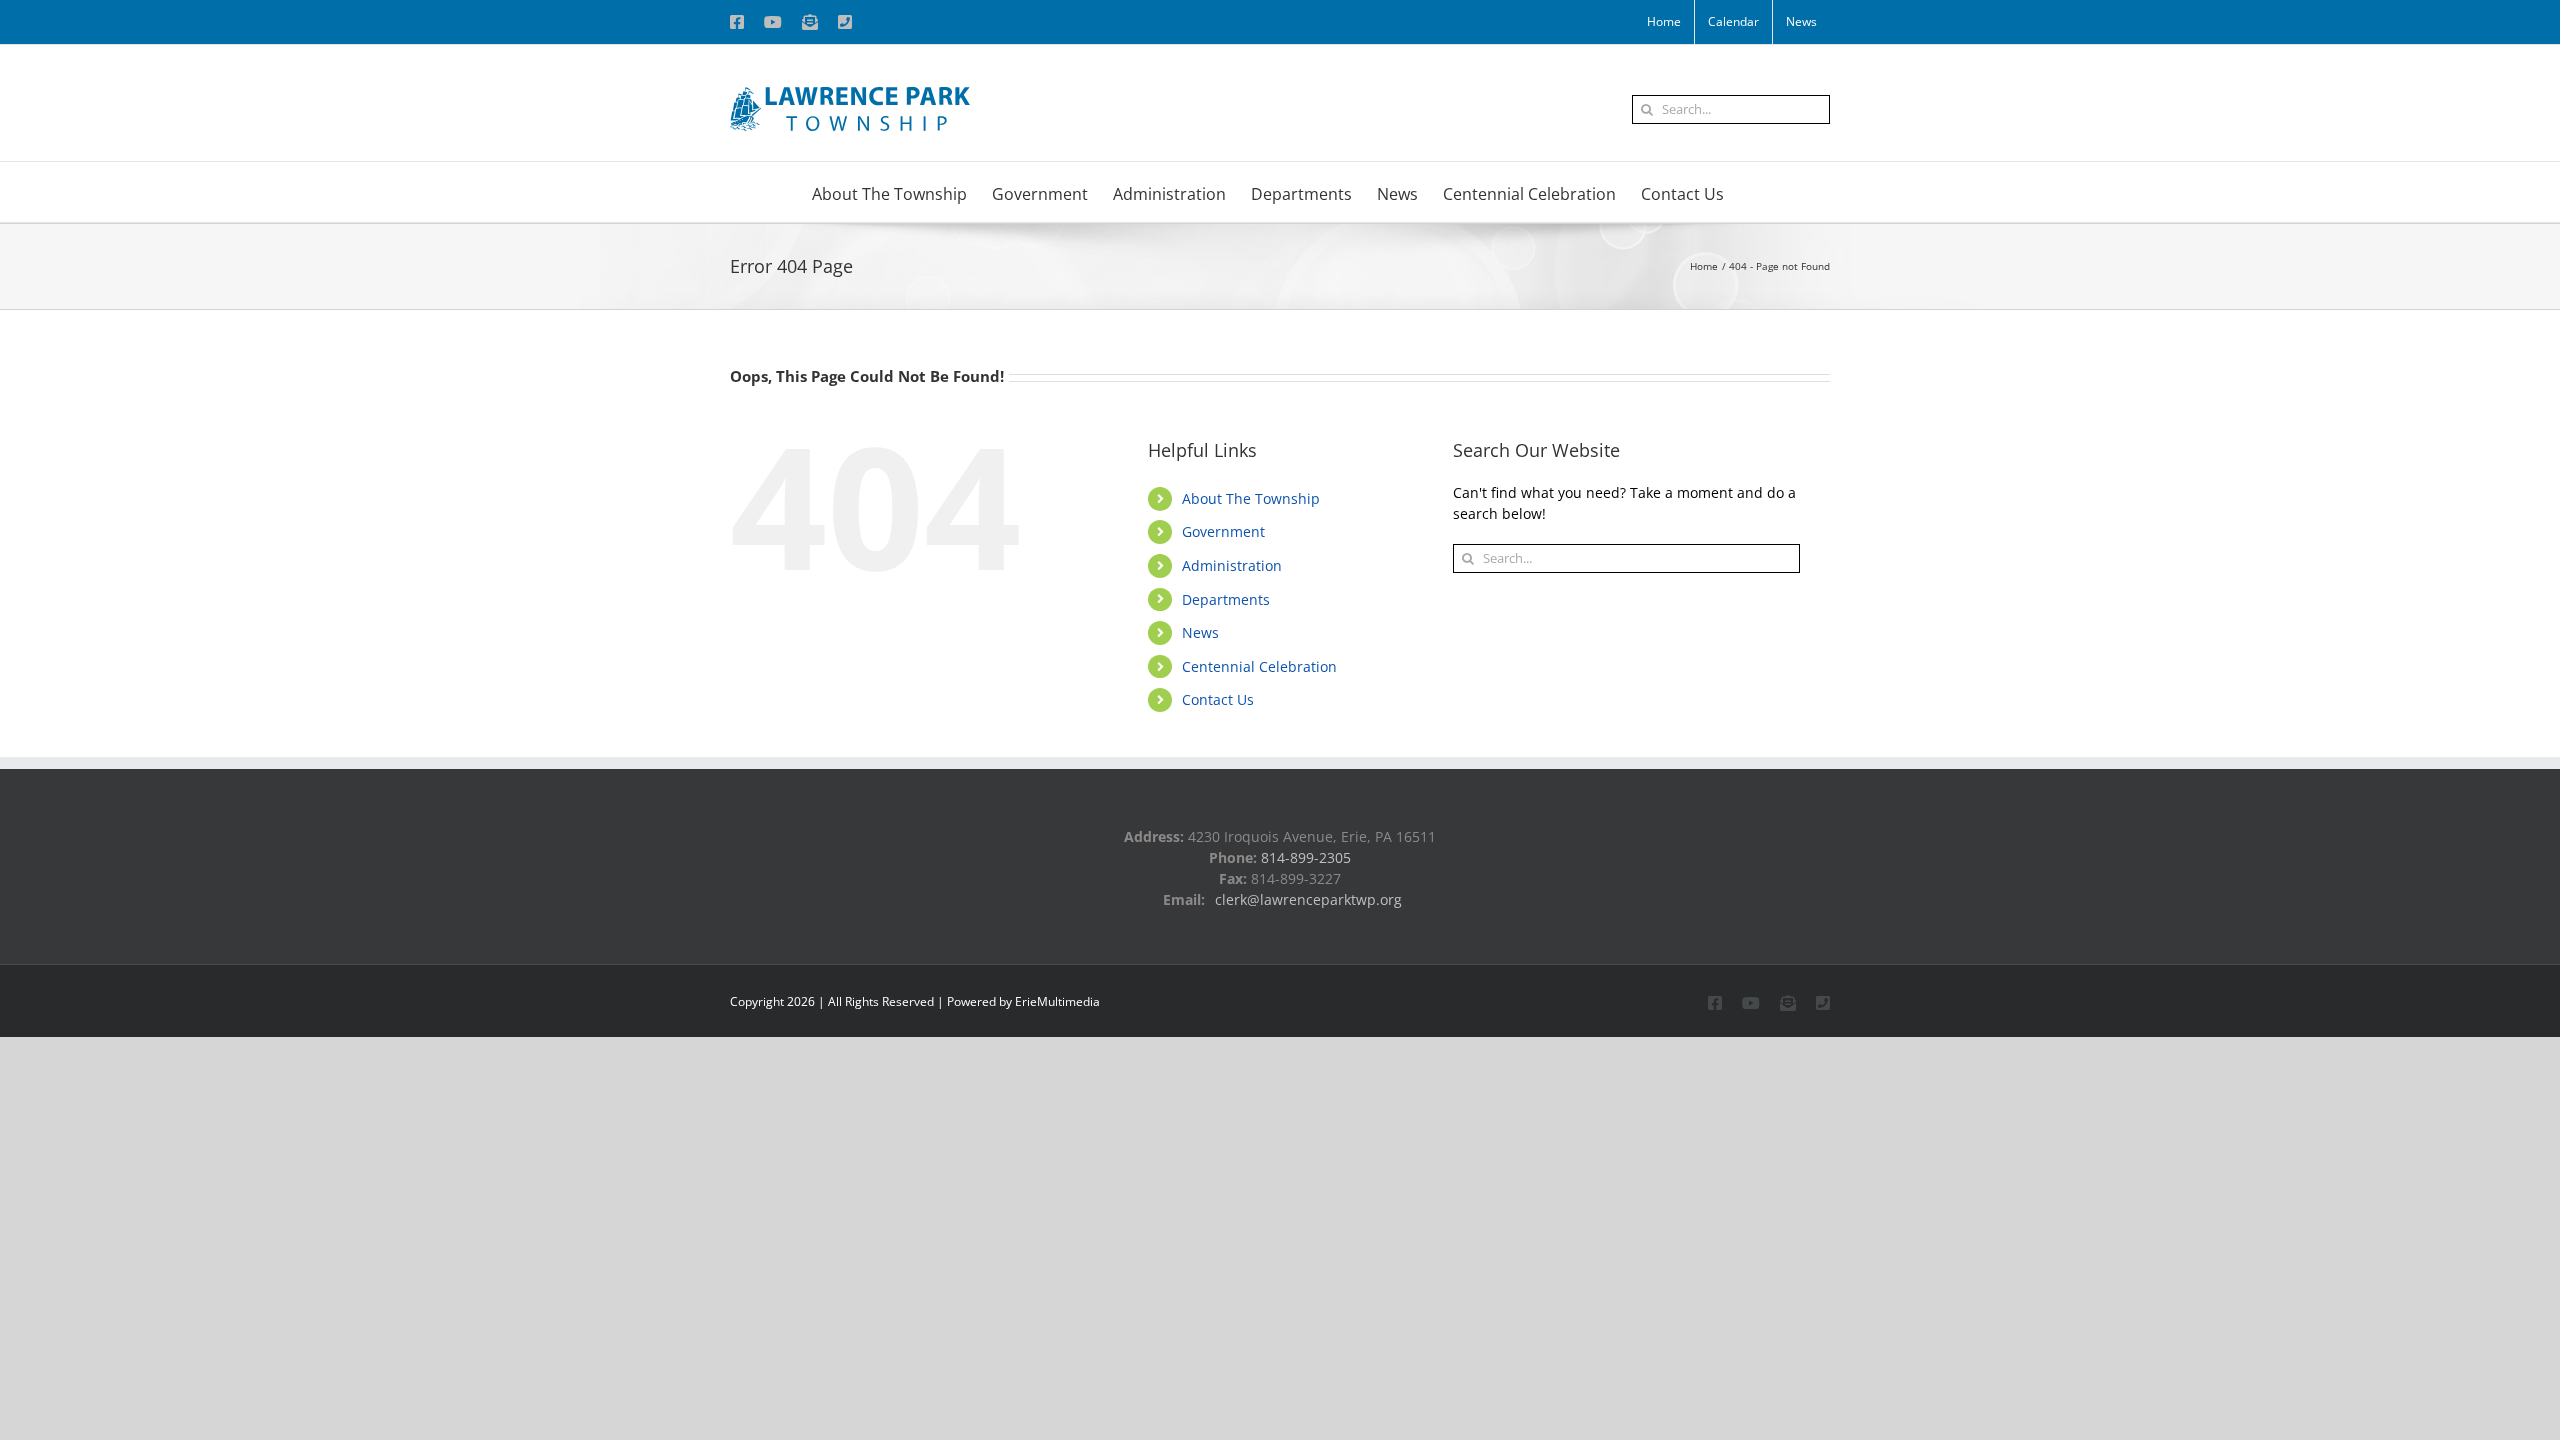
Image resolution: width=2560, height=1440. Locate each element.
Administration (1232, 565)
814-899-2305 (1306, 857)
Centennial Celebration (1259, 666)
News (1200, 632)
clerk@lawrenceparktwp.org (1308, 899)
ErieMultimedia (1057, 1001)
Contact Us (1218, 699)
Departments (1226, 599)
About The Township (1251, 498)
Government (1223, 531)
